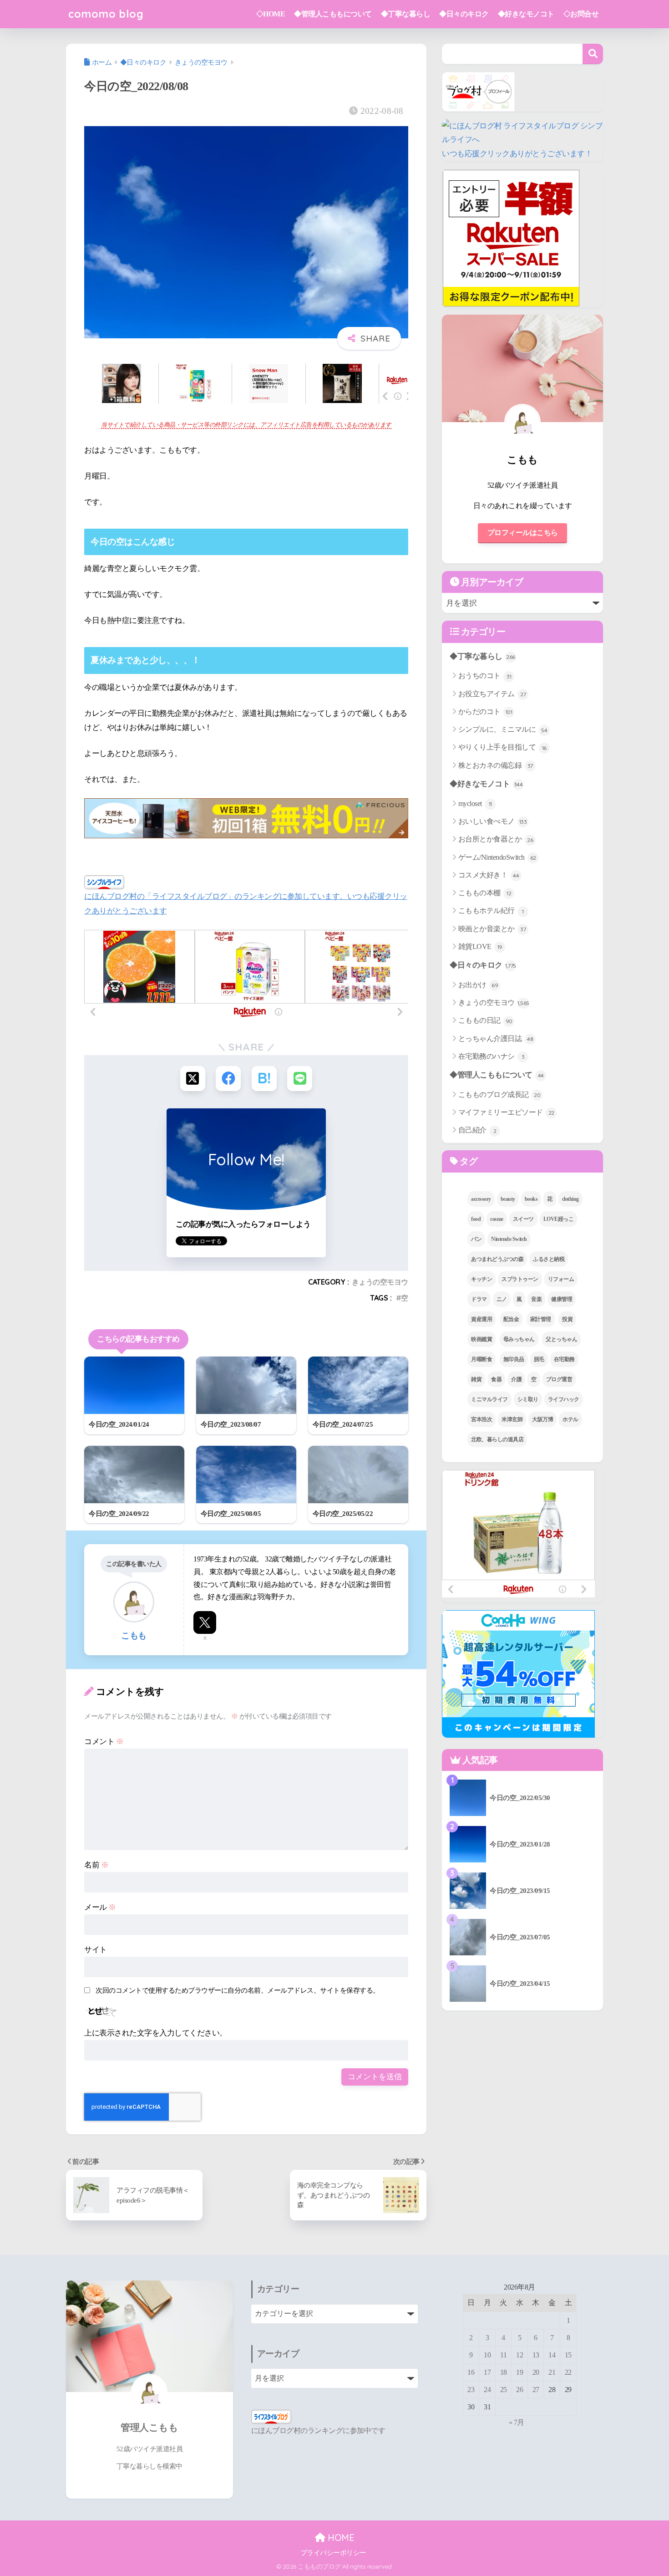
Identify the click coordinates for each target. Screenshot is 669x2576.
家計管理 (541, 1319)
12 (519, 2355)
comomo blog (106, 14)
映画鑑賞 (481, 1339)
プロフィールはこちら (523, 533)
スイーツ (523, 1219)
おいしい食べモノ (493, 821)
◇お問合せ (581, 14)
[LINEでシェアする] (300, 1079)
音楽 (536, 1299)
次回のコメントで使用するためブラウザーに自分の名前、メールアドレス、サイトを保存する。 (238, 1990)
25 (504, 2390)
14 (552, 2355)
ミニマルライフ (489, 1399)
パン (476, 1239)
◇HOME (271, 14)
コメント (104, 1742)
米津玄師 (512, 1419)
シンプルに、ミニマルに (503, 729)
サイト (96, 1950)
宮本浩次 (481, 1419)
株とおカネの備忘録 (496, 765)
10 (487, 2355)
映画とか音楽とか (492, 929)
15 (568, 2355)
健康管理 (562, 1299)
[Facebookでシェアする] (228, 1079)
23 (471, 2390)
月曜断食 (481, 1359)
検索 (593, 54)
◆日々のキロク (464, 14)
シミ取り (528, 1399)
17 (487, 2372)
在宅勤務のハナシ (492, 1056)
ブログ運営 (559, 1379)
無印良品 (514, 1359)
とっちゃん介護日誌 (496, 1038)
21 (552, 2372)
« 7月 (517, 2422)
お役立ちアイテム (492, 694)
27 (536, 2390)
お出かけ (478, 985)
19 (519, 2372)
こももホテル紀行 (491, 911)
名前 (96, 1865)
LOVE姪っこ (559, 1219)
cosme (497, 1219)
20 (536, 2372)
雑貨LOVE (480, 946)
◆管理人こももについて (333, 14)
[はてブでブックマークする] (264, 1079)
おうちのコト (485, 676)
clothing (570, 1199)
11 (503, 2355)
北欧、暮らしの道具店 (497, 1439)
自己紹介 (477, 1130)
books (531, 1199)
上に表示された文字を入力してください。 (156, 2033)
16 (471, 2372)
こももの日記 (485, 1020)
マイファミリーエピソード (506, 1112)
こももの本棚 (485, 893)
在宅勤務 (564, 1359)
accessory (481, 1199)
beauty (508, 1199)
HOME (340, 2538)
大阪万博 (542, 1419)
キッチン (481, 1279)
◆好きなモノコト (526, 14)
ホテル (570, 1419)
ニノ (502, 1299)
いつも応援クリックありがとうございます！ (517, 154)
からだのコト (485, 712)
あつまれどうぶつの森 (497, 1259)
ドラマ (479, 1299)
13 (536, 2355)
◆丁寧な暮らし (406, 14)
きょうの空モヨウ (380, 1282)
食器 (496, 1379)
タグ (468, 1161)
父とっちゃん (561, 1339)
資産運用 (481, 1319)
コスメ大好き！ (489, 875)
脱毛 (539, 1359)
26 (519, 2390)
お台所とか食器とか (496, 839)
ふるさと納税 (549, 1259)
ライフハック (564, 1399)
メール (100, 1907)
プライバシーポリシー (333, 2553)
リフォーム (561, 1279)
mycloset (475, 803)
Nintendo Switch (509, 1239)
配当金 (511, 1319)
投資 (567, 1319)
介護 (516, 1379)
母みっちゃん (519, 1339)
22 (568, 2372)
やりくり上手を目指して (502, 747)
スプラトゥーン (520, 1279)
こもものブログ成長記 (499, 1094)
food (476, 1219)
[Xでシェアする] (193, 1079)
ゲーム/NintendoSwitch (497, 857)
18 (504, 2372)
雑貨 (476, 1379)
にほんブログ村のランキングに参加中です (318, 2431)
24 (487, 2390)
